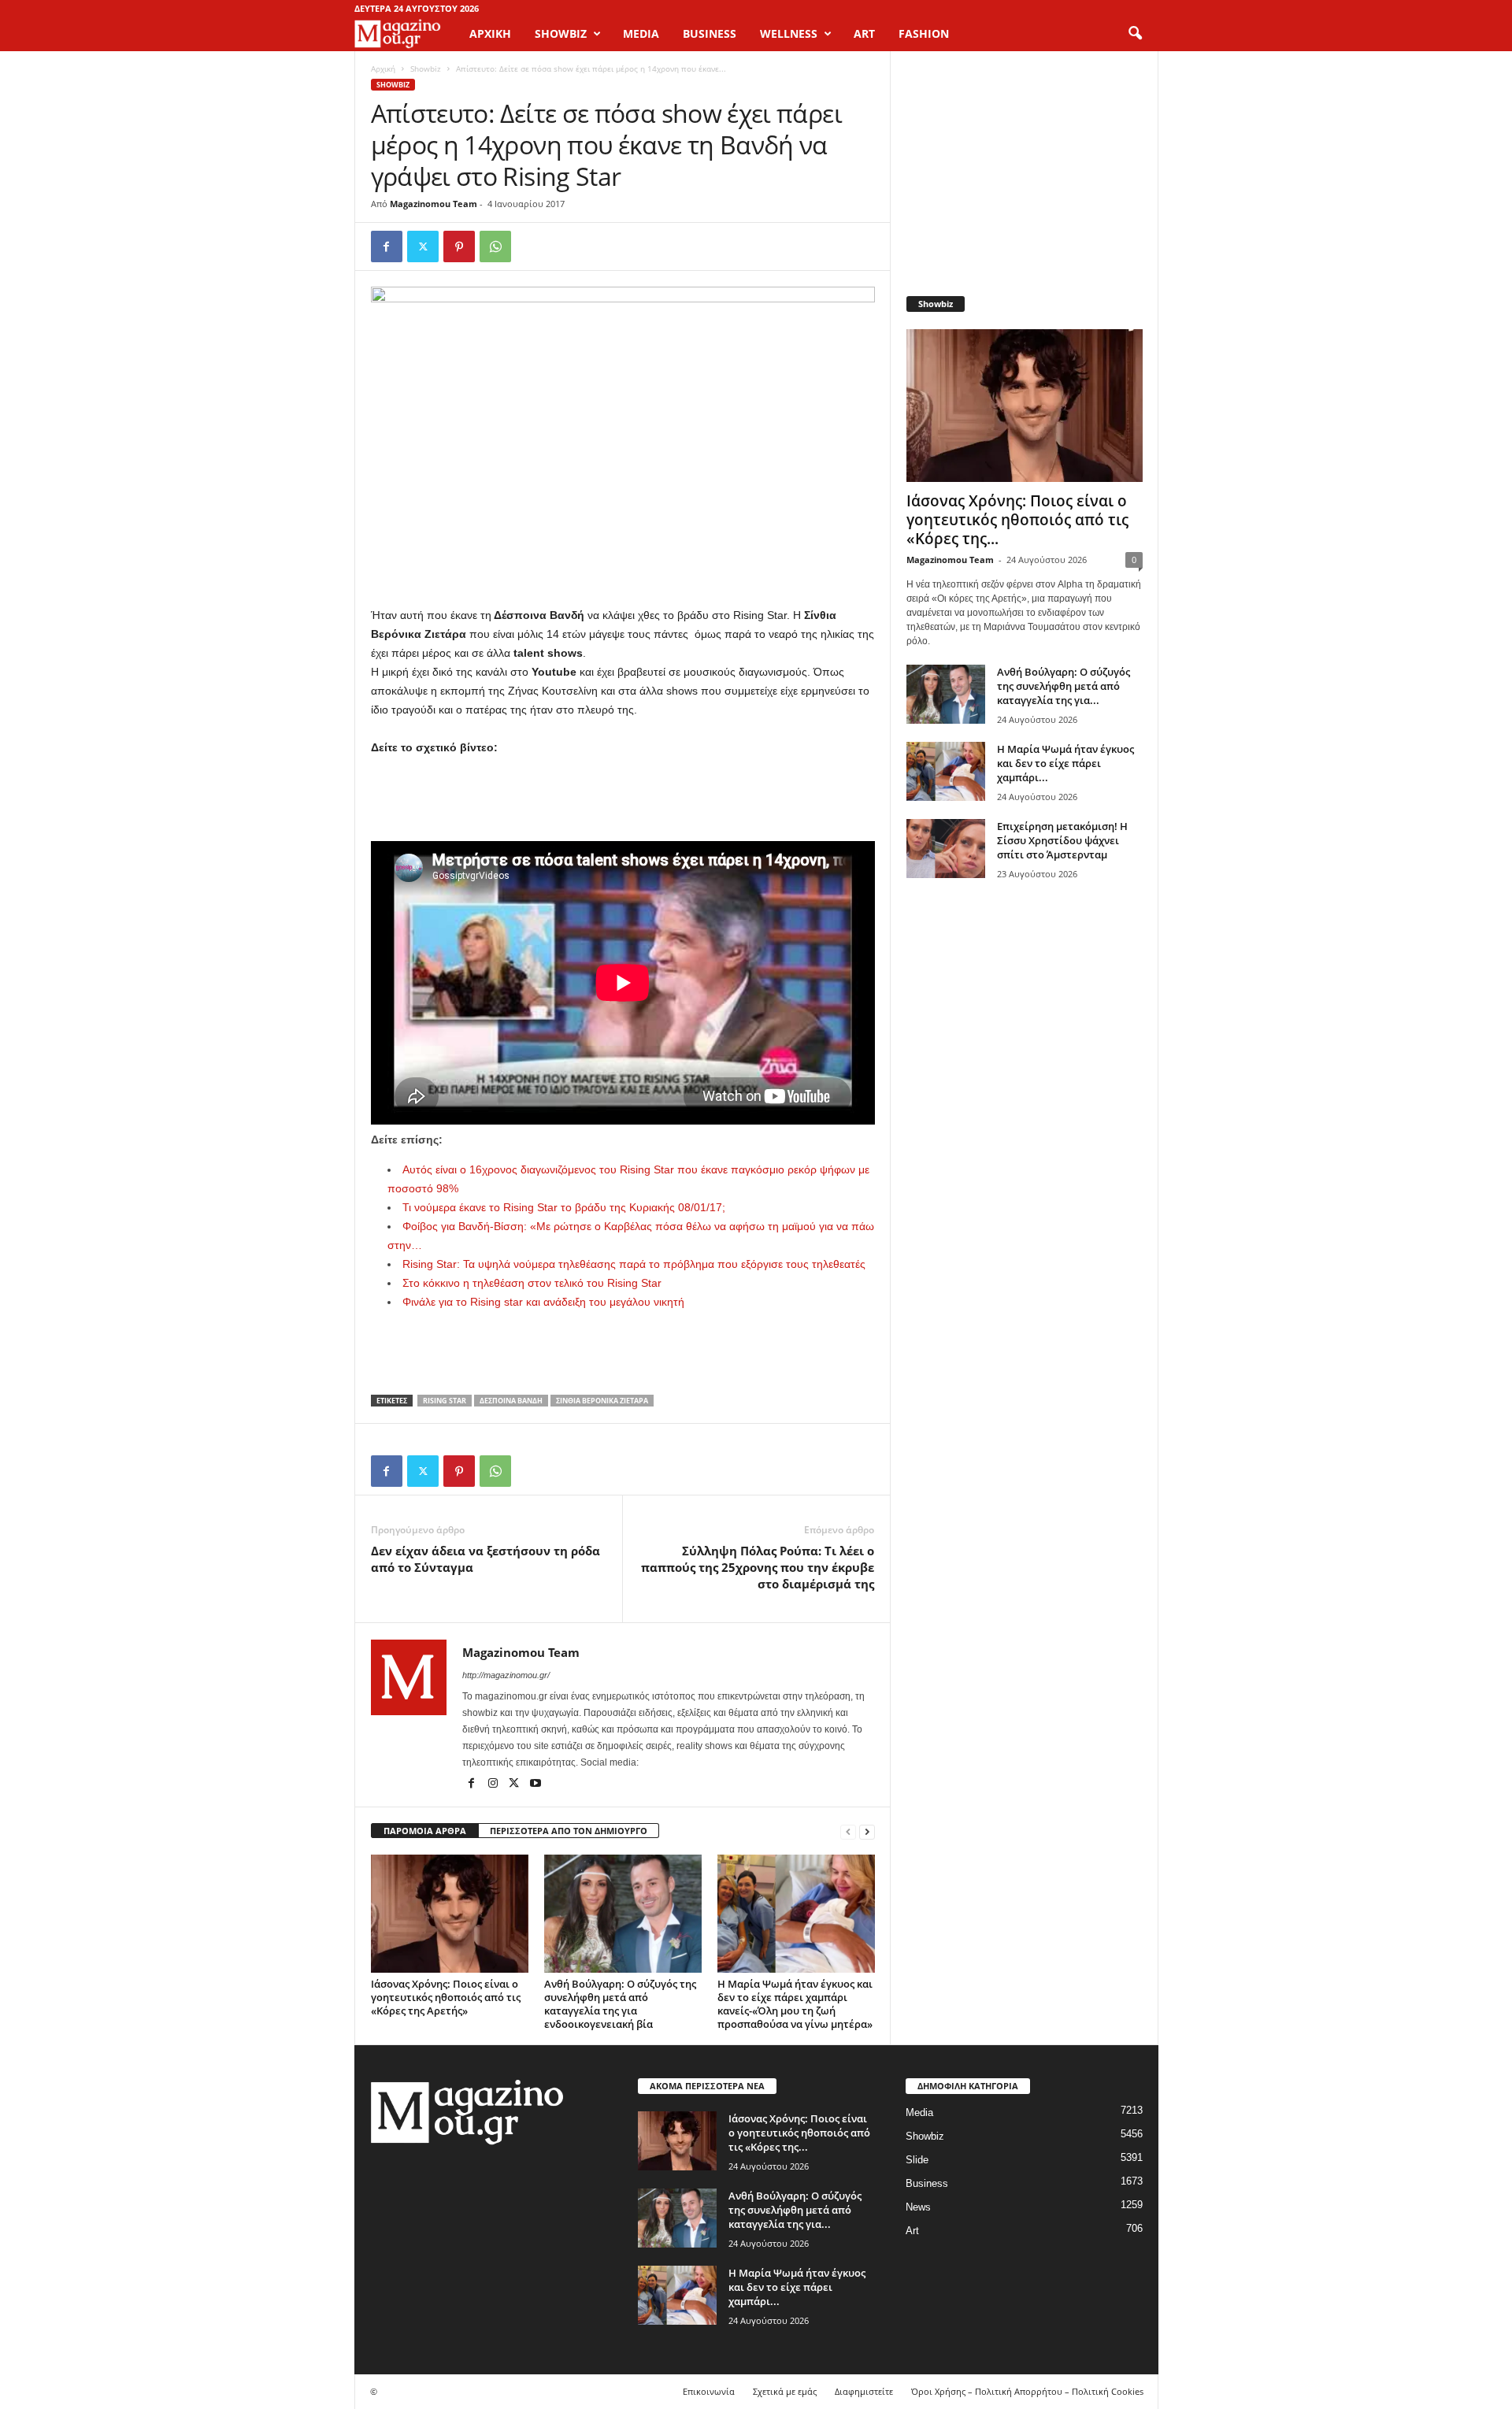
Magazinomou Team (434, 204)
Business (927, 2183)
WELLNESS (789, 33)
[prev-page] (848, 1831)
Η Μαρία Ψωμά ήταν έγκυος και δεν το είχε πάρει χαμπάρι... (1065, 763)
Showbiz (426, 69)
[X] (423, 246)
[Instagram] (494, 1785)
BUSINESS (710, 33)
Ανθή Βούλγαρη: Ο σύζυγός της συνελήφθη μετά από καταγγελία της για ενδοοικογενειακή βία (620, 2004)
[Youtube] (535, 1785)
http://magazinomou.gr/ (506, 1675)
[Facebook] (387, 246)
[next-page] (867, 1831)
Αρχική (490, 33)
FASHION (924, 33)
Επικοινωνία (709, 2391)
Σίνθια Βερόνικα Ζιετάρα (602, 1401)
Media (919, 2113)
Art (912, 2231)
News (918, 2207)
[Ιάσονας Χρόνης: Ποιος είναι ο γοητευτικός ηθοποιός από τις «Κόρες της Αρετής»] (450, 1914)
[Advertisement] (623, 800)
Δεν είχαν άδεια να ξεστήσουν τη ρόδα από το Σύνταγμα (485, 1559)
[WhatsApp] (495, 246)
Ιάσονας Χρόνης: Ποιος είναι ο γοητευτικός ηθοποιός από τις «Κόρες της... (1017, 520)
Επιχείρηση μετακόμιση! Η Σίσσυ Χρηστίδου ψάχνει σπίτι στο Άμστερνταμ (1062, 840)
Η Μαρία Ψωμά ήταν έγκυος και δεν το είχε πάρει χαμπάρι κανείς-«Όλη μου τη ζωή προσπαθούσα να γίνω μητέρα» (795, 2004)
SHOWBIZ (561, 33)
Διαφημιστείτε (864, 2391)
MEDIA (641, 33)
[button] (1135, 34)
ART (864, 33)
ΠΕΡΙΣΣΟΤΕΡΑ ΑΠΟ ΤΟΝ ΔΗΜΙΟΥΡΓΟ (569, 1831)
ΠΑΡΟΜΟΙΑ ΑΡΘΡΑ (425, 1831)
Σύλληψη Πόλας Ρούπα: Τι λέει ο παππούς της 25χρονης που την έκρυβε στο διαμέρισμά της (758, 1567)
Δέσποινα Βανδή (511, 1401)
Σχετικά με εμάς (785, 2391)
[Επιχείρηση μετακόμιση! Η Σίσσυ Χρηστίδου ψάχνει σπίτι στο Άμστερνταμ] (946, 849)
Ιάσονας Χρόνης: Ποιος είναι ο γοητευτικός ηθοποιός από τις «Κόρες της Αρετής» (446, 1997)
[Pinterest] (459, 246)
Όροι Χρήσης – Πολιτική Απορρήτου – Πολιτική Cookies (1027, 2391)
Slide (917, 2160)
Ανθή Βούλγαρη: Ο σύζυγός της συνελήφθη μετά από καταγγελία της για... (1064, 686)
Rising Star (445, 1401)
